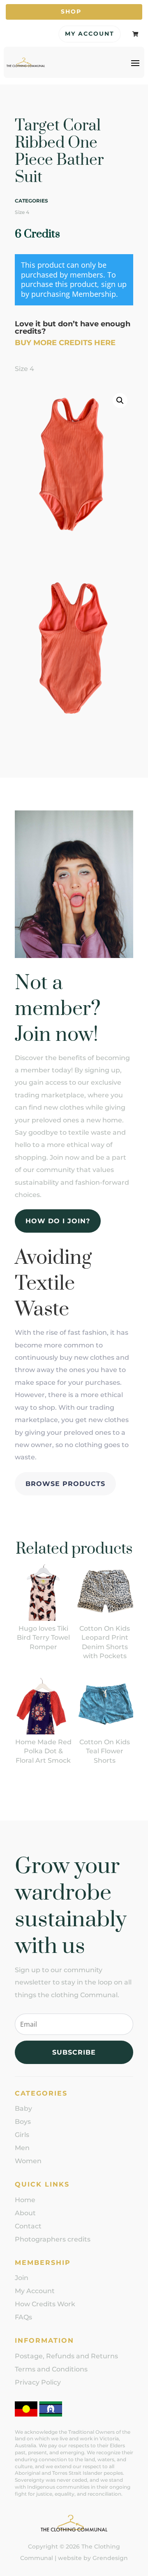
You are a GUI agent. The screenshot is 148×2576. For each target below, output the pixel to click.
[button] (120, 401)
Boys (23, 2122)
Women (28, 2161)
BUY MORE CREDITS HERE (65, 343)
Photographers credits (53, 2239)
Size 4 (22, 212)
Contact (28, 2226)
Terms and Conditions (51, 2369)
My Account (90, 34)
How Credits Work (45, 2304)
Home (25, 2200)
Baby (23, 2108)
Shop (71, 11)
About (25, 2213)
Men (22, 2148)
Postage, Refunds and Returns (66, 2356)
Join (22, 2278)
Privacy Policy (38, 2382)
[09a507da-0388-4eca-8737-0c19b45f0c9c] (74, 729)
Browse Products (65, 1484)
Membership (94, 294)
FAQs (23, 2317)
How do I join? (58, 1221)
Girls (22, 2135)
